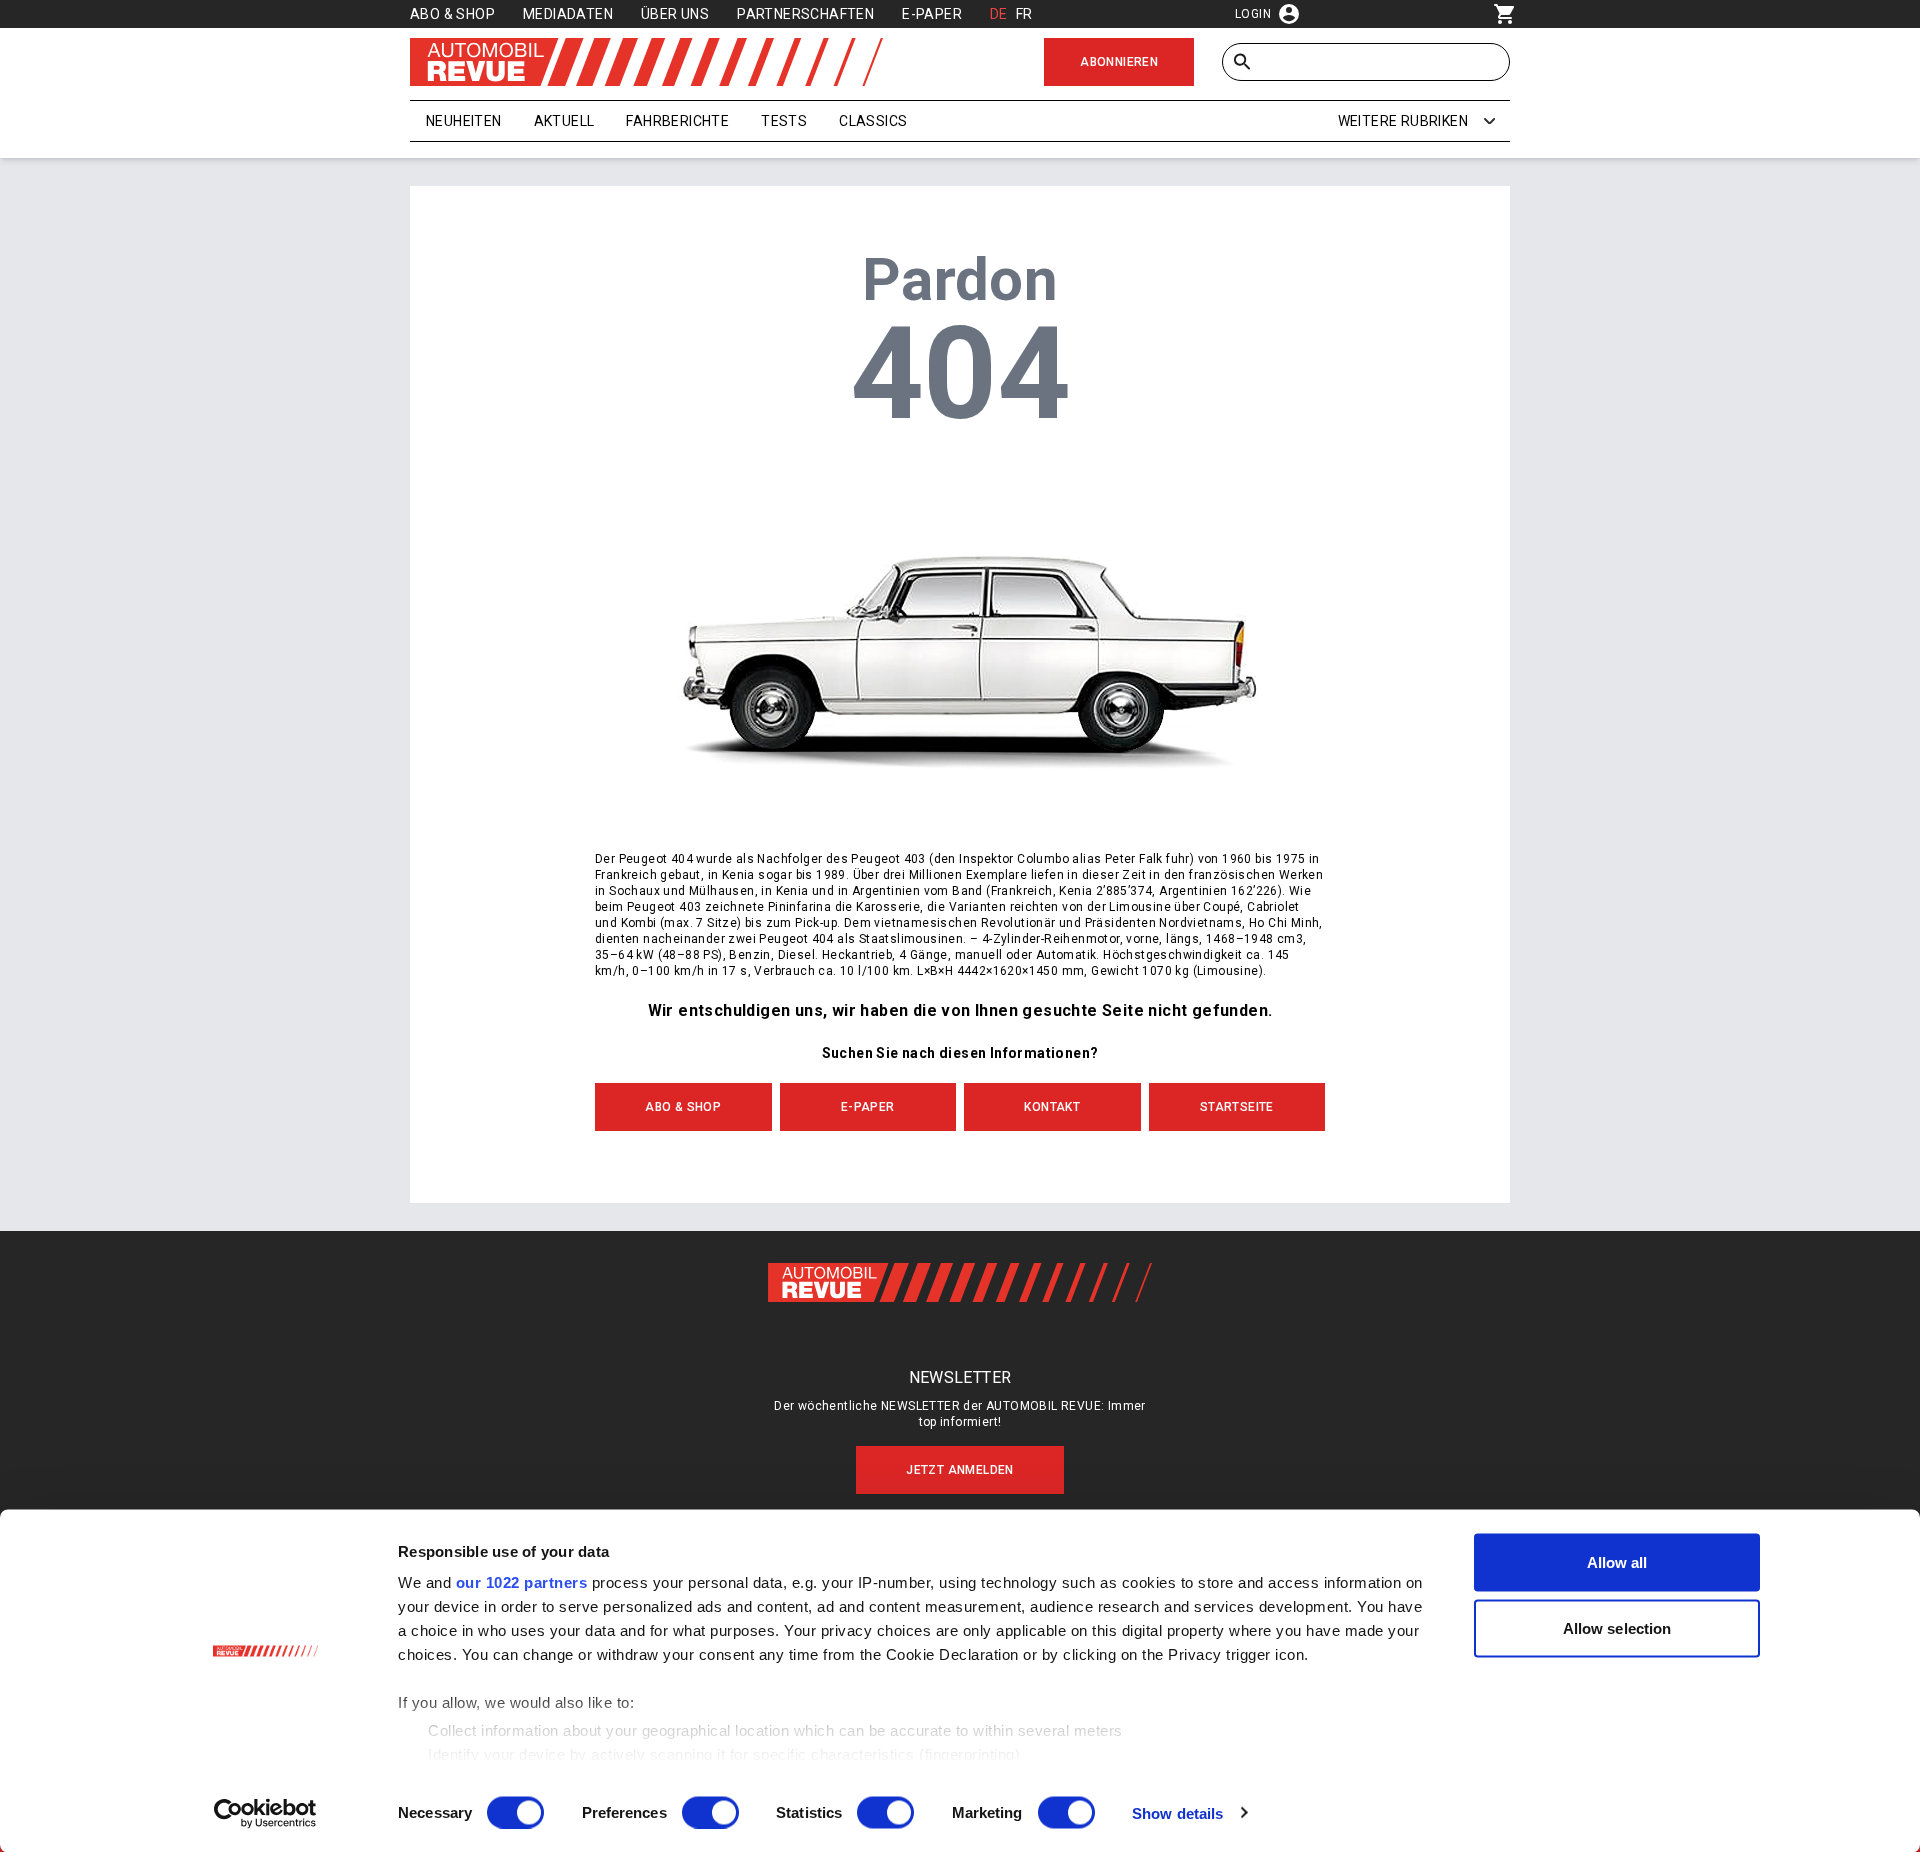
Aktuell (564, 121)
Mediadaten (568, 14)
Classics (873, 121)
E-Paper (932, 14)
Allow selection (1617, 1627)
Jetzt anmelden (960, 1470)
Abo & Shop (452, 14)
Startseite (1237, 1107)
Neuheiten (464, 121)
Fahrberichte (677, 121)
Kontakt (1052, 1107)
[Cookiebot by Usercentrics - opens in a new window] (265, 1813)
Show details (1177, 1812)
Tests (784, 121)
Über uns (675, 14)
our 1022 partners (522, 1582)
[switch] (710, 1812)
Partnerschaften (805, 14)
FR (1024, 14)
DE (999, 14)
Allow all (1617, 1562)
